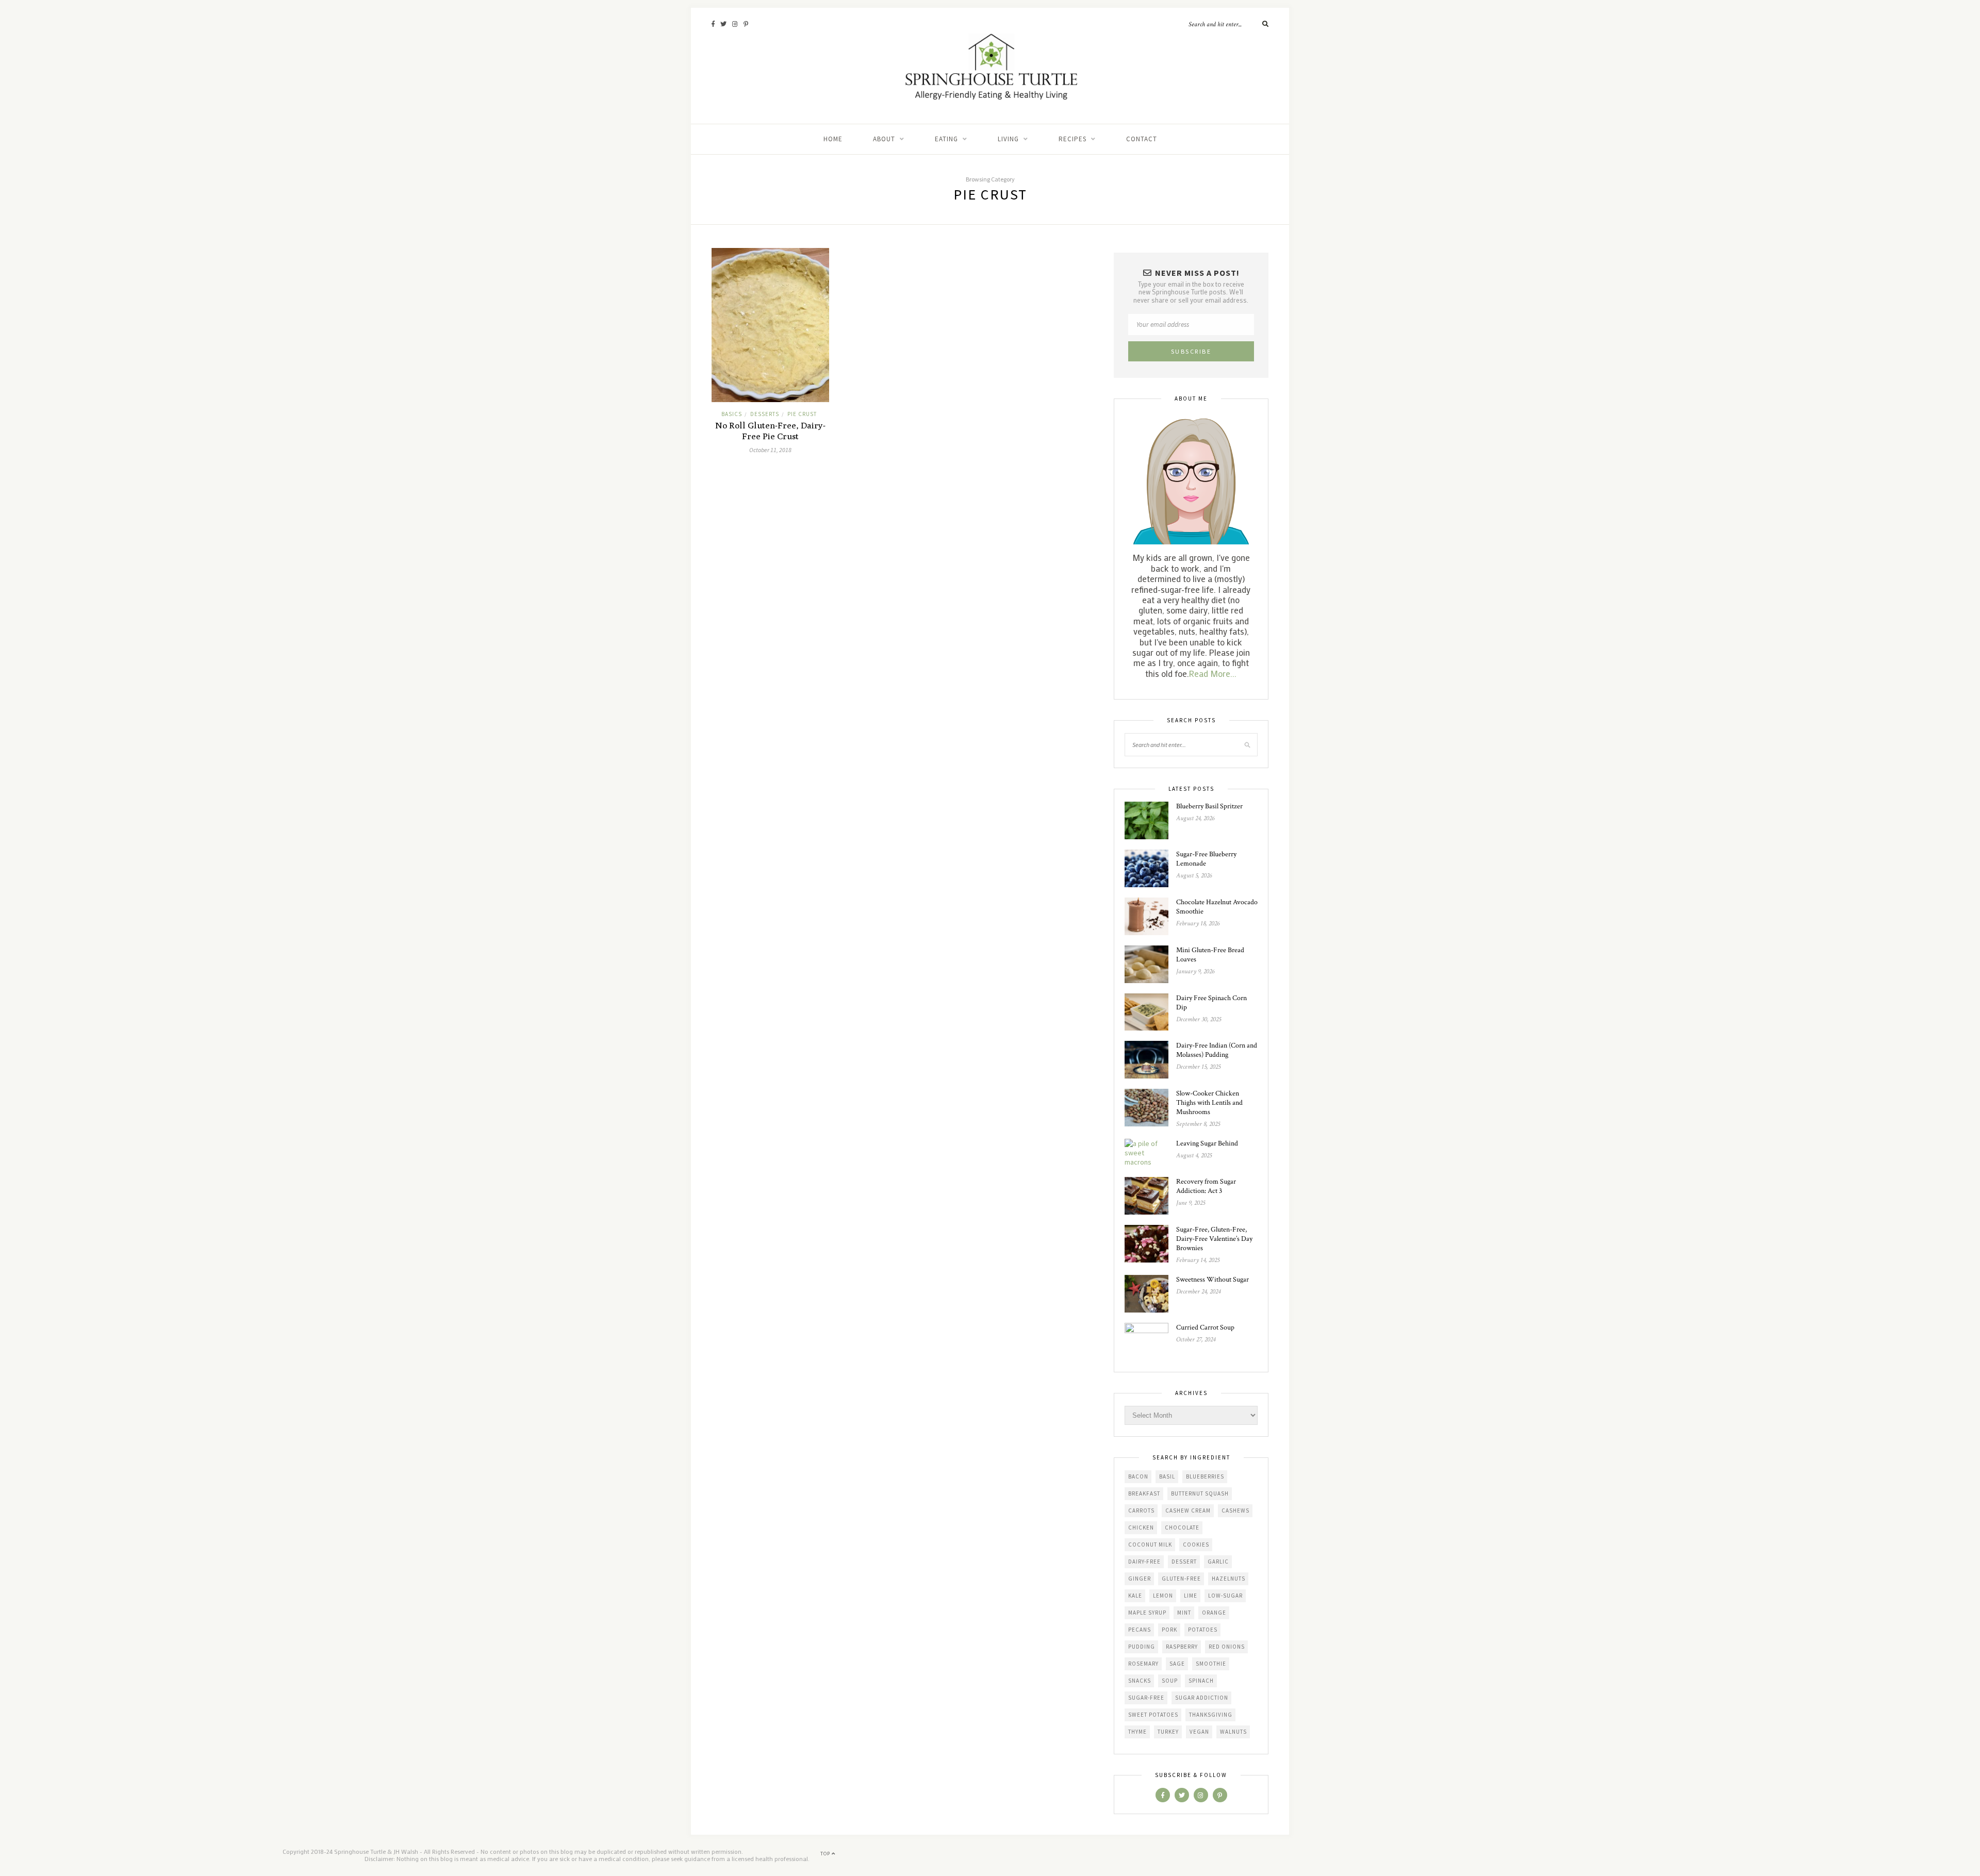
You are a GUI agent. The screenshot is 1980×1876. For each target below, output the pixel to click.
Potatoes (1203, 1630)
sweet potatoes (1153, 1715)
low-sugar (1225, 1596)
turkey (1168, 1732)
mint (1184, 1613)
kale (1135, 1596)
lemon (1163, 1596)
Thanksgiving (1211, 1715)
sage (1177, 1664)
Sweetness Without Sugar (1212, 1280)
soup (1170, 1681)
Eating (946, 139)
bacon (1138, 1476)
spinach (1201, 1681)
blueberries (1205, 1476)
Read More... (1213, 673)
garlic (1218, 1562)
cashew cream (1188, 1510)
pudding (1142, 1647)
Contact (1142, 139)
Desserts (765, 414)
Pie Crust (802, 414)
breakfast (1144, 1493)
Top (826, 1854)
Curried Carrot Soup (1205, 1327)
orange (1214, 1613)
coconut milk (1150, 1545)
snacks (1140, 1681)
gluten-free (1181, 1579)
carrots (1141, 1510)
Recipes (1072, 139)
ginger (1140, 1579)
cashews (1235, 1510)
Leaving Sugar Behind (1207, 1143)
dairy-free (1144, 1562)
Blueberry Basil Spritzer (1209, 806)
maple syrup (1147, 1613)
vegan (1199, 1732)
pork (1169, 1630)
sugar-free (1146, 1698)
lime (1191, 1596)
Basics (732, 414)
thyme (1137, 1732)
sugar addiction (1202, 1698)
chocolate (1182, 1528)
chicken (1141, 1528)
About (884, 139)
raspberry (1182, 1647)
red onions (1227, 1647)
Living (1008, 139)
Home (833, 139)
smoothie (1211, 1664)
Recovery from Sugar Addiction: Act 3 (1206, 1186)
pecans (1140, 1630)
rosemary (1143, 1664)
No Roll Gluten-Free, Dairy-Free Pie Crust (770, 431)
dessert (1184, 1562)
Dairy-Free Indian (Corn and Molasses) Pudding (1217, 1050)
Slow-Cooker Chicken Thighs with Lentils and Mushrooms (1209, 1103)
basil (1167, 1476)
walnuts (1233, 1732)
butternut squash (1200, 1493)
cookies (1196, 1545)
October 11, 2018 (770, 450)
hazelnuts (1228, 1579)
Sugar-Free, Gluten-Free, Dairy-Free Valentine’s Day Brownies (1214, 1239)
